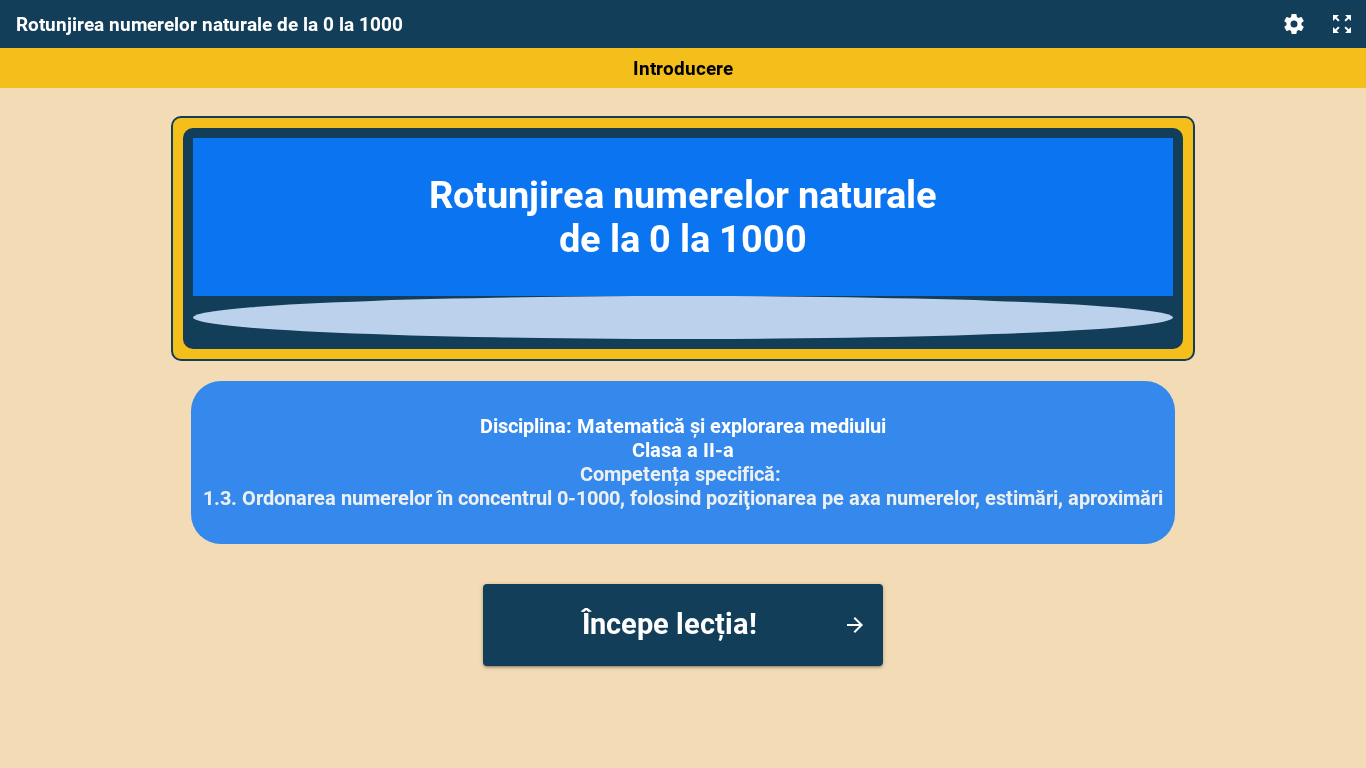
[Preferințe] (1294, 24)
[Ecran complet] (1342, 24)
